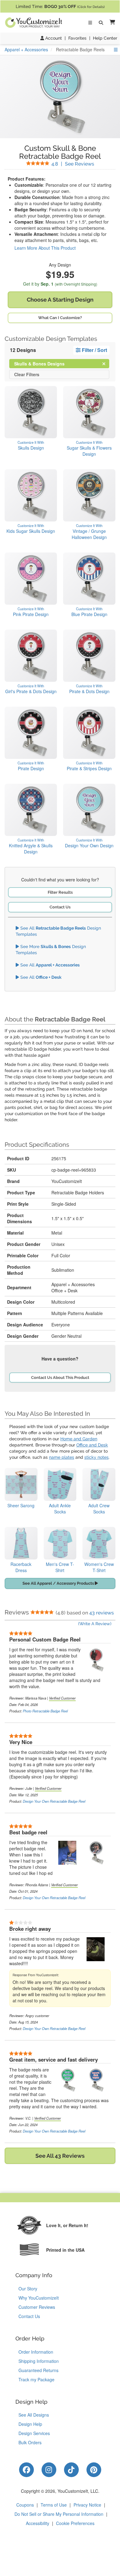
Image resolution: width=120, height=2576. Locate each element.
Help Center (105, 38)
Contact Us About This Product (60, 1378)
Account (53, 38)
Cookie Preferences (75, 2523)
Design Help (30, 2424)
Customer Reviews (37, 2307)
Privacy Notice (87, 2505)
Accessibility (38, 2523)
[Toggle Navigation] (90, 23)
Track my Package (36, 2379)
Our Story (28, 2289)
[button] (111, 23)
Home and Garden (79, 1439)
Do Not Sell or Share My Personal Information (59, 2514)
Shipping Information (39, 2361)
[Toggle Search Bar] (101, 23)
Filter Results (60, 892)
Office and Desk (92, 1445)
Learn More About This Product (45, 248)
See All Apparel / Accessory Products (59, 1583)
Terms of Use (54, 2505)
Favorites (77, 38)
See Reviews (73, 164)
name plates (62, 1457)
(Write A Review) (95, 1624)
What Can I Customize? (60, 318)
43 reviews (102, 1613)
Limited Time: (60, 6)
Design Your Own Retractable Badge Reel (54, 1801)
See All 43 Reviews (60, 2156)
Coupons (25, 2505)
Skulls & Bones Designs (44, 363)
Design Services (34, 2433)
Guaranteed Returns (38, 2370)
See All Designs (34, 2415)
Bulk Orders (30, 2442)
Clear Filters (27, 374)
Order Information (36, 2352)
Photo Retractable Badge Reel (45, 1711)
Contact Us (60, 907)
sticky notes (96, 1457)
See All (49, 965)
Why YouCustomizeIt (39, 2298)
